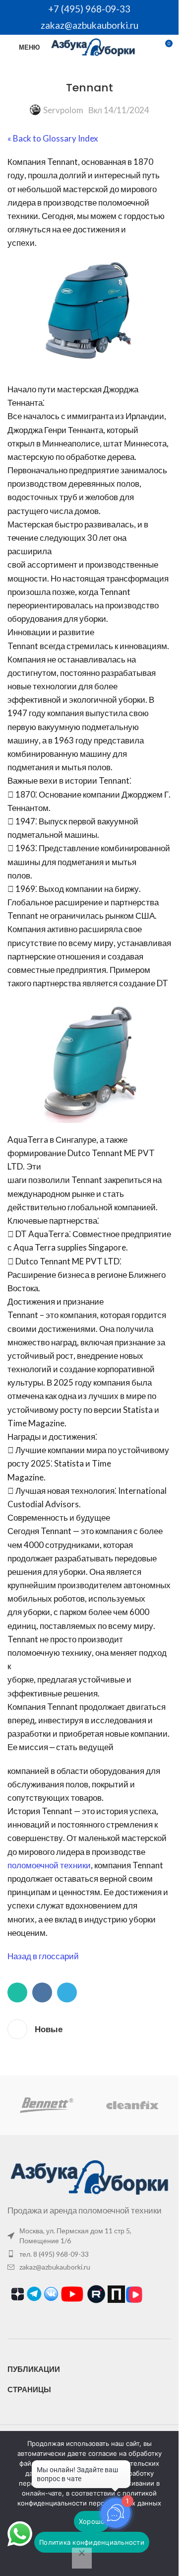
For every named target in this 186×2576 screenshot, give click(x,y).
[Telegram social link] (67, 1992)
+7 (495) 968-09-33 (89, 9)
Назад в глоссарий (43, 1956)
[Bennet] (46, 2105)
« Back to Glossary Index (53, 138)
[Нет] (82, 2558)
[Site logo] (93, 46)
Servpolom (63, 110)
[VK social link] (42, 1992)
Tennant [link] (62, 162)
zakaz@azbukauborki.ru (90, 25)
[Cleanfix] (132, 2105)
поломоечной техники (49, 1865)
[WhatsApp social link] (17, 1992)
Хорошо (92, 2521)
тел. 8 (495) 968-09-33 (54, 2254)
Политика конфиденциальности (92, 2542)
